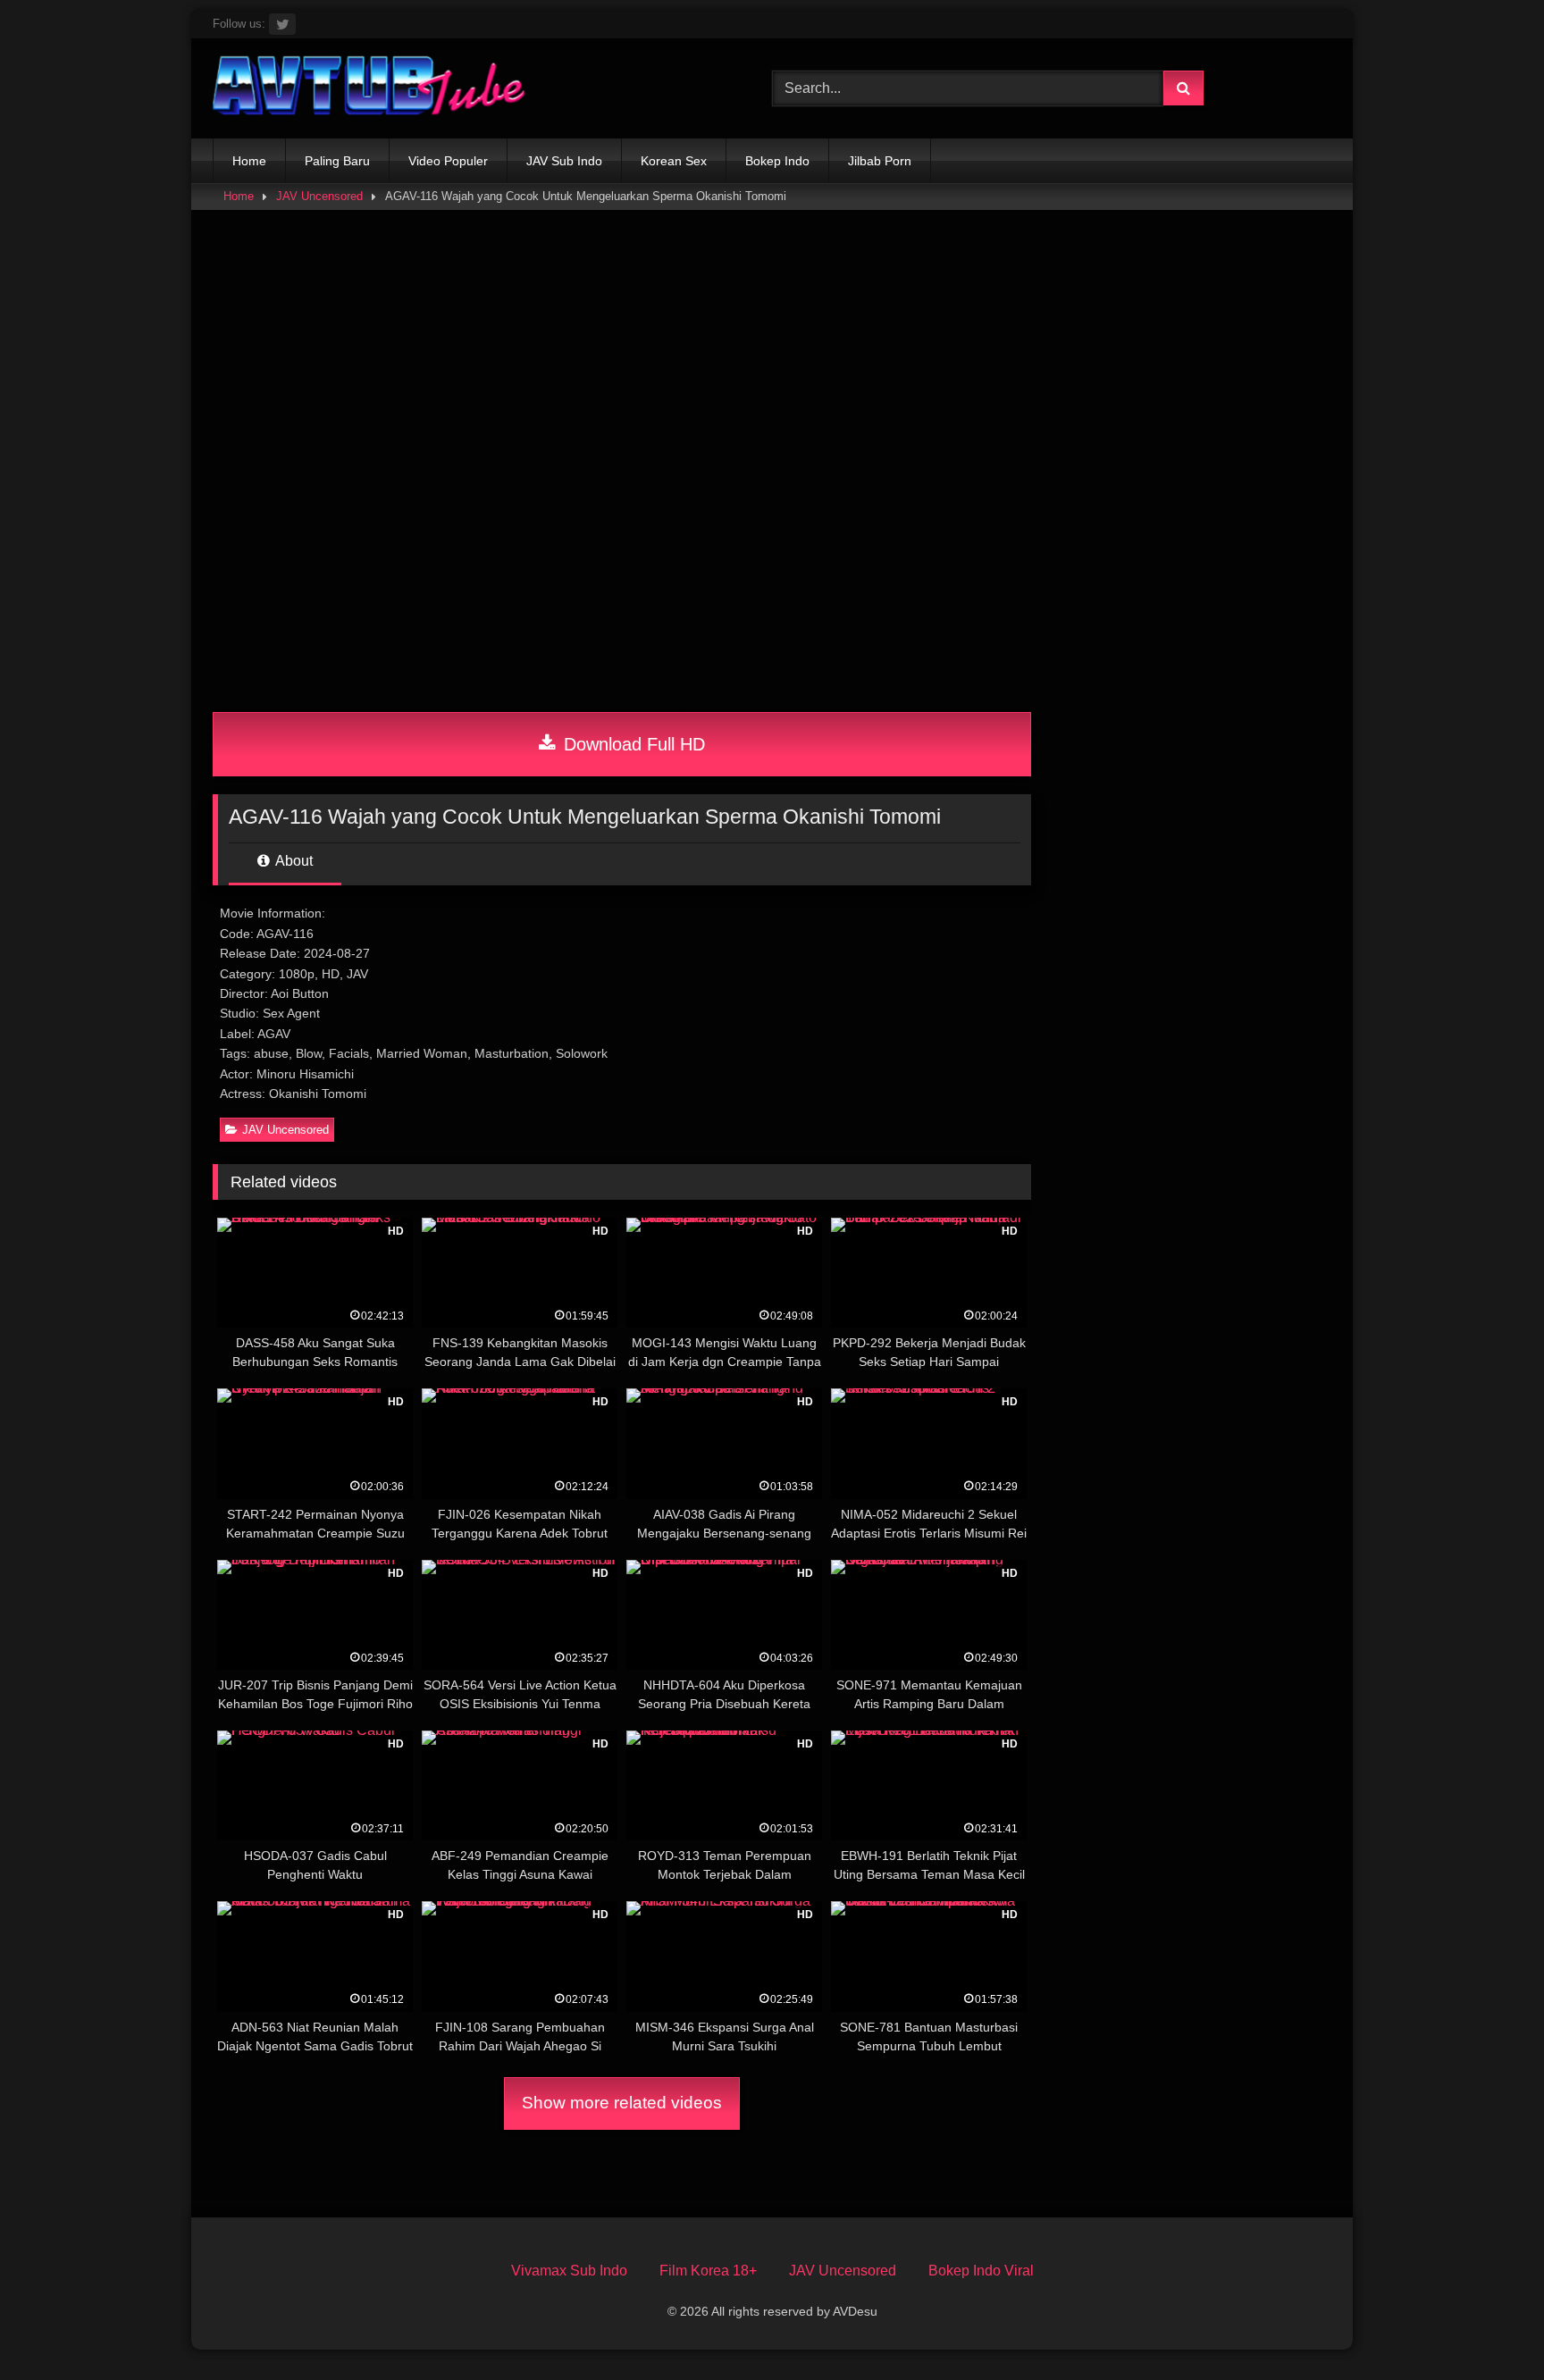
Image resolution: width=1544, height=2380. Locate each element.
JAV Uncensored (319, 196)
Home (249, 161)
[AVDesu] (369, 88)
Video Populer (448, 161)
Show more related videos (622, 2103)
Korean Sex (674, 161)
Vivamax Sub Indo (569, 2271)
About (293, 861)
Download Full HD (632, 744)
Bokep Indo (777, 161)
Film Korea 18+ (708, 2271)
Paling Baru (337, 161)
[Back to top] (1489, 2327)
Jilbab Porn (880, 161)
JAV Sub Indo (564, 161)
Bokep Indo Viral (981, 2271)
